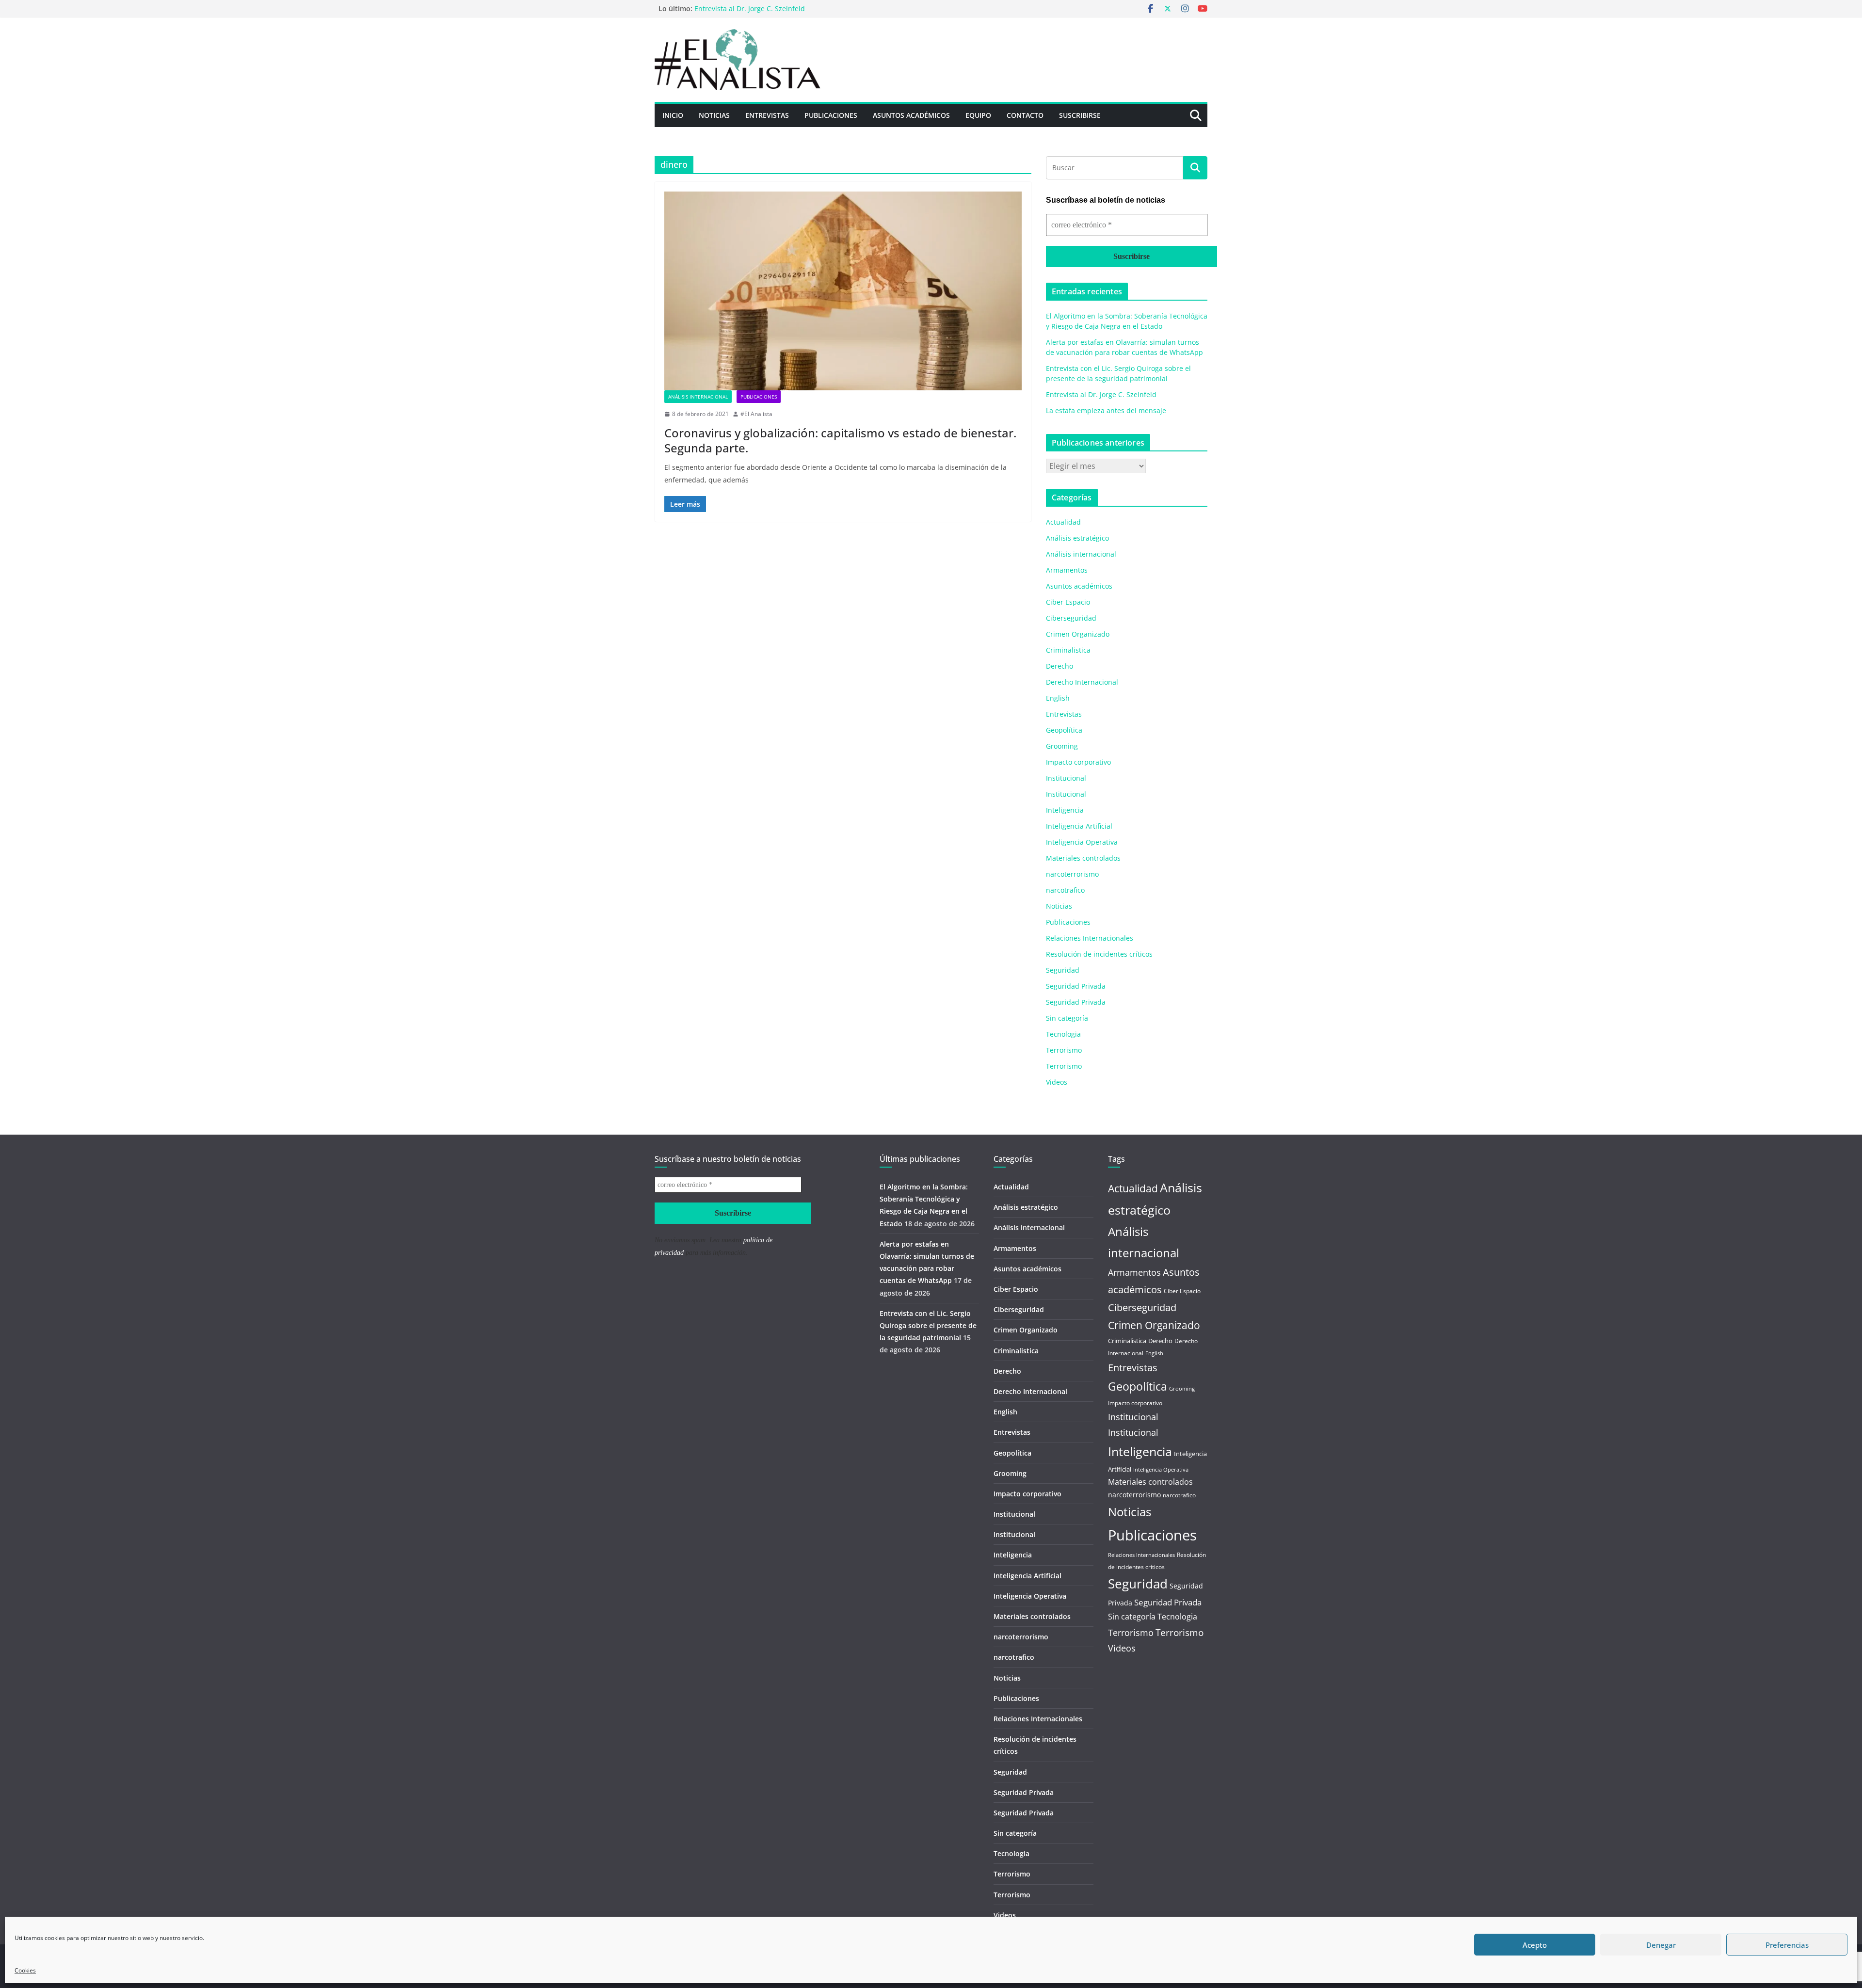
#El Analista (756, 414)
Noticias (714, 115)
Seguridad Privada (1076, 986)
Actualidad (1063, 522)
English (1058, 698)
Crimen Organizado (1078, 634)
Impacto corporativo (1078, 762)
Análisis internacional (698, 397)
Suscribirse (1080, 115)
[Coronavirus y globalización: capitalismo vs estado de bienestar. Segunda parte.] (843, 291)
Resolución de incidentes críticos (1099, 954)
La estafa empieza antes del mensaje (1106, 410)
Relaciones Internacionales (1090, 938)
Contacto (1025, 115)
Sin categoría (1067, 1018)
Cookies (25, 1970)
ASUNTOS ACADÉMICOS (911, 115)
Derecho (1059, 666)
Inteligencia (1065, 810)
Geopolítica (1064, 730)
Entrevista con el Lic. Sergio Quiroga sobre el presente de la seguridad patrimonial (928, 1325)
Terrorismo (1064, 1050)
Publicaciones (831, 115)
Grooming (1062, 746)
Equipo (978, 115)
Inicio (673, 115)
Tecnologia (1063, 1034)
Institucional (1066, 778)
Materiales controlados (1083, 858)
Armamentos (1067, 570)
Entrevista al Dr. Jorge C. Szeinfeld (750, 8)
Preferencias (1787, 1945)
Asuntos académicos (1079, 586)
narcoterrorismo (1072, 874)
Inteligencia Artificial (1079, 826)
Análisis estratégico (1077, 538)
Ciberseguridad (1071, 618)
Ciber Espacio (1068, 602)
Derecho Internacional (1082, 682)
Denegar (1661, 1945)
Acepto (1535, 1945)
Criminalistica (1068, 650)
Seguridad (1063, 970)
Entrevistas (767, 115)
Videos (1057, 1082)
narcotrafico (1065, 890)
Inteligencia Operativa (1082, 842)
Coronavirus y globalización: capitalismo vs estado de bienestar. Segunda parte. (840, 440)
